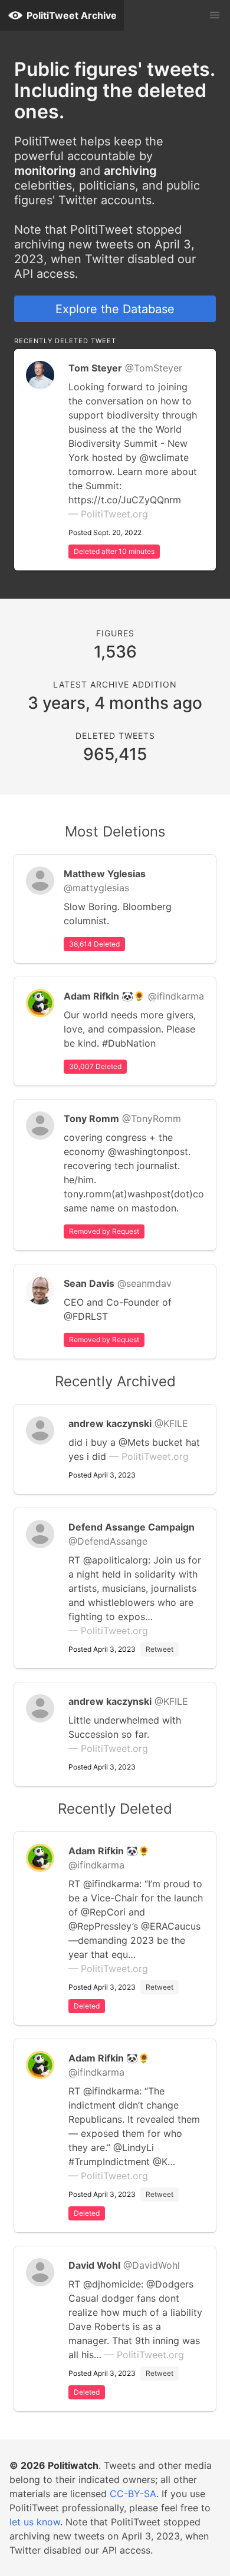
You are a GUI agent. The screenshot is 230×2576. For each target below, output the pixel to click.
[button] (215, 15)
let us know (35, 2522)
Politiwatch (73, 2465)
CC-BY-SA (133, 2494)
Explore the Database (115, 309)
